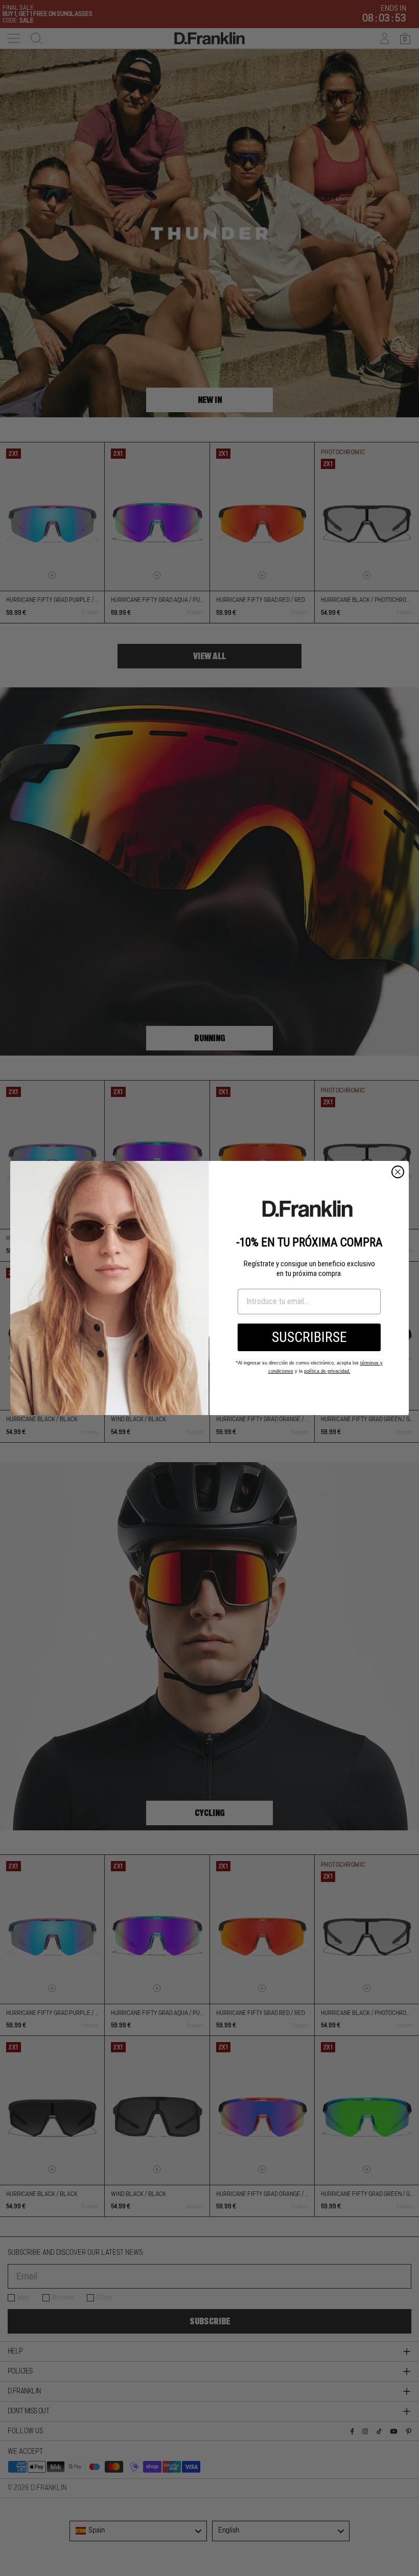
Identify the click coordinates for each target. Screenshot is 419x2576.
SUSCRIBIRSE (309, 1337)
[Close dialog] (398, 1172)
